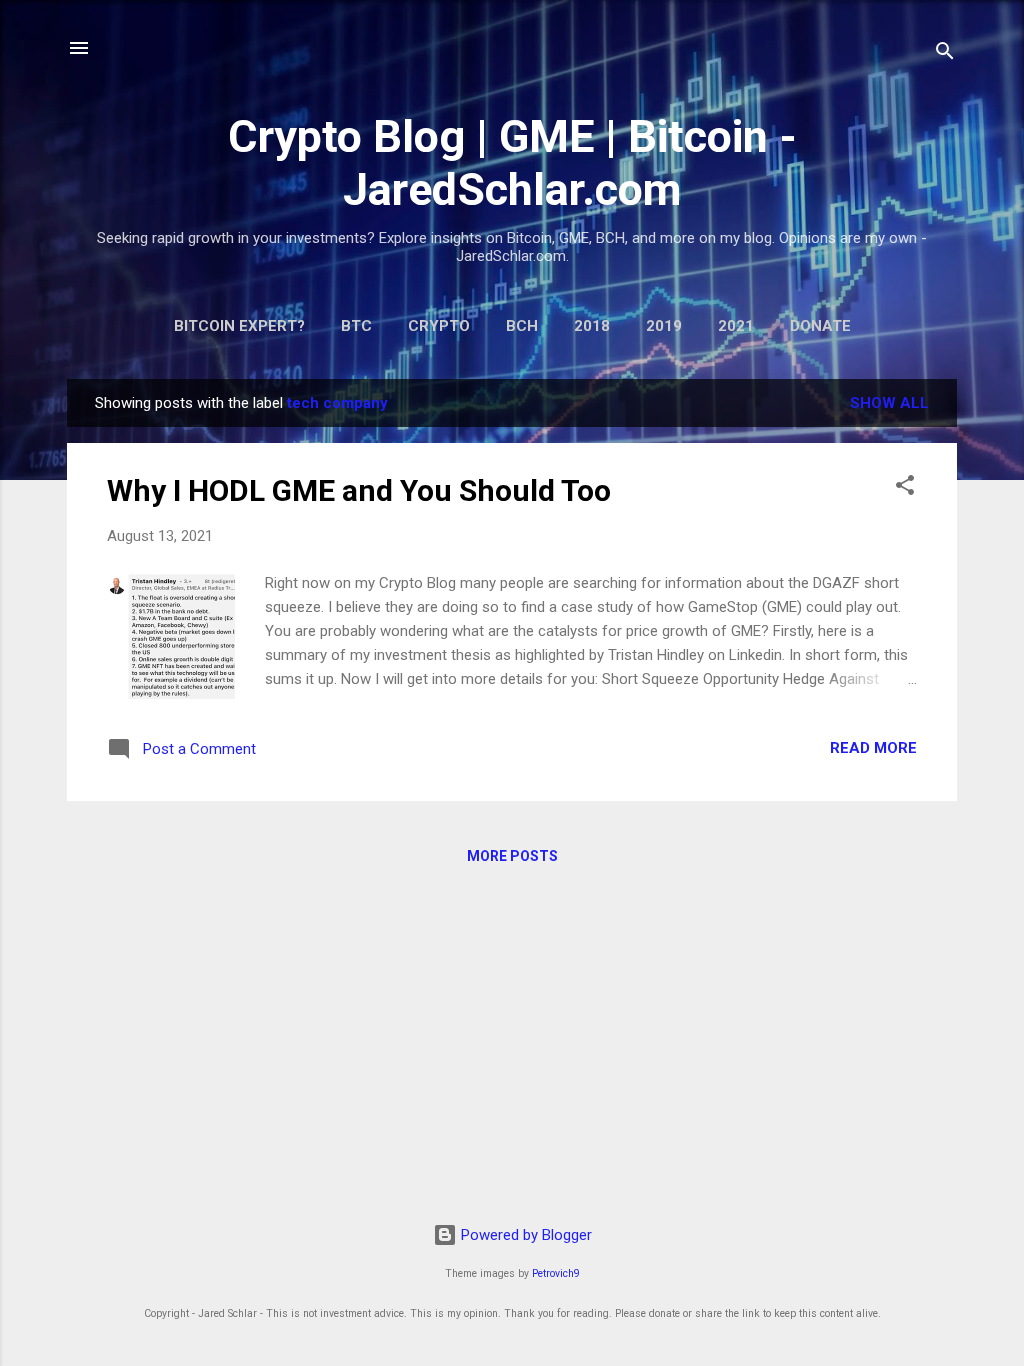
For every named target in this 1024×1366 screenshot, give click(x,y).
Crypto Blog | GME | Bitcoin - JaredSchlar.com (512, 163)
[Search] (945, 54)
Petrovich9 (556, 1273)
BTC (356, 326)
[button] (905, 488)
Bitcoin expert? (239, 326)
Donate (820, 326)
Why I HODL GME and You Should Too (359, 490)
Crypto (439, 326)
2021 (736, 326)
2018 (592, 326)
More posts (512, 856)
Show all (889, 403)
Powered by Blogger (524, 1235)
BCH (522, 326)
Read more (873, 748)
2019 (664, 326)
